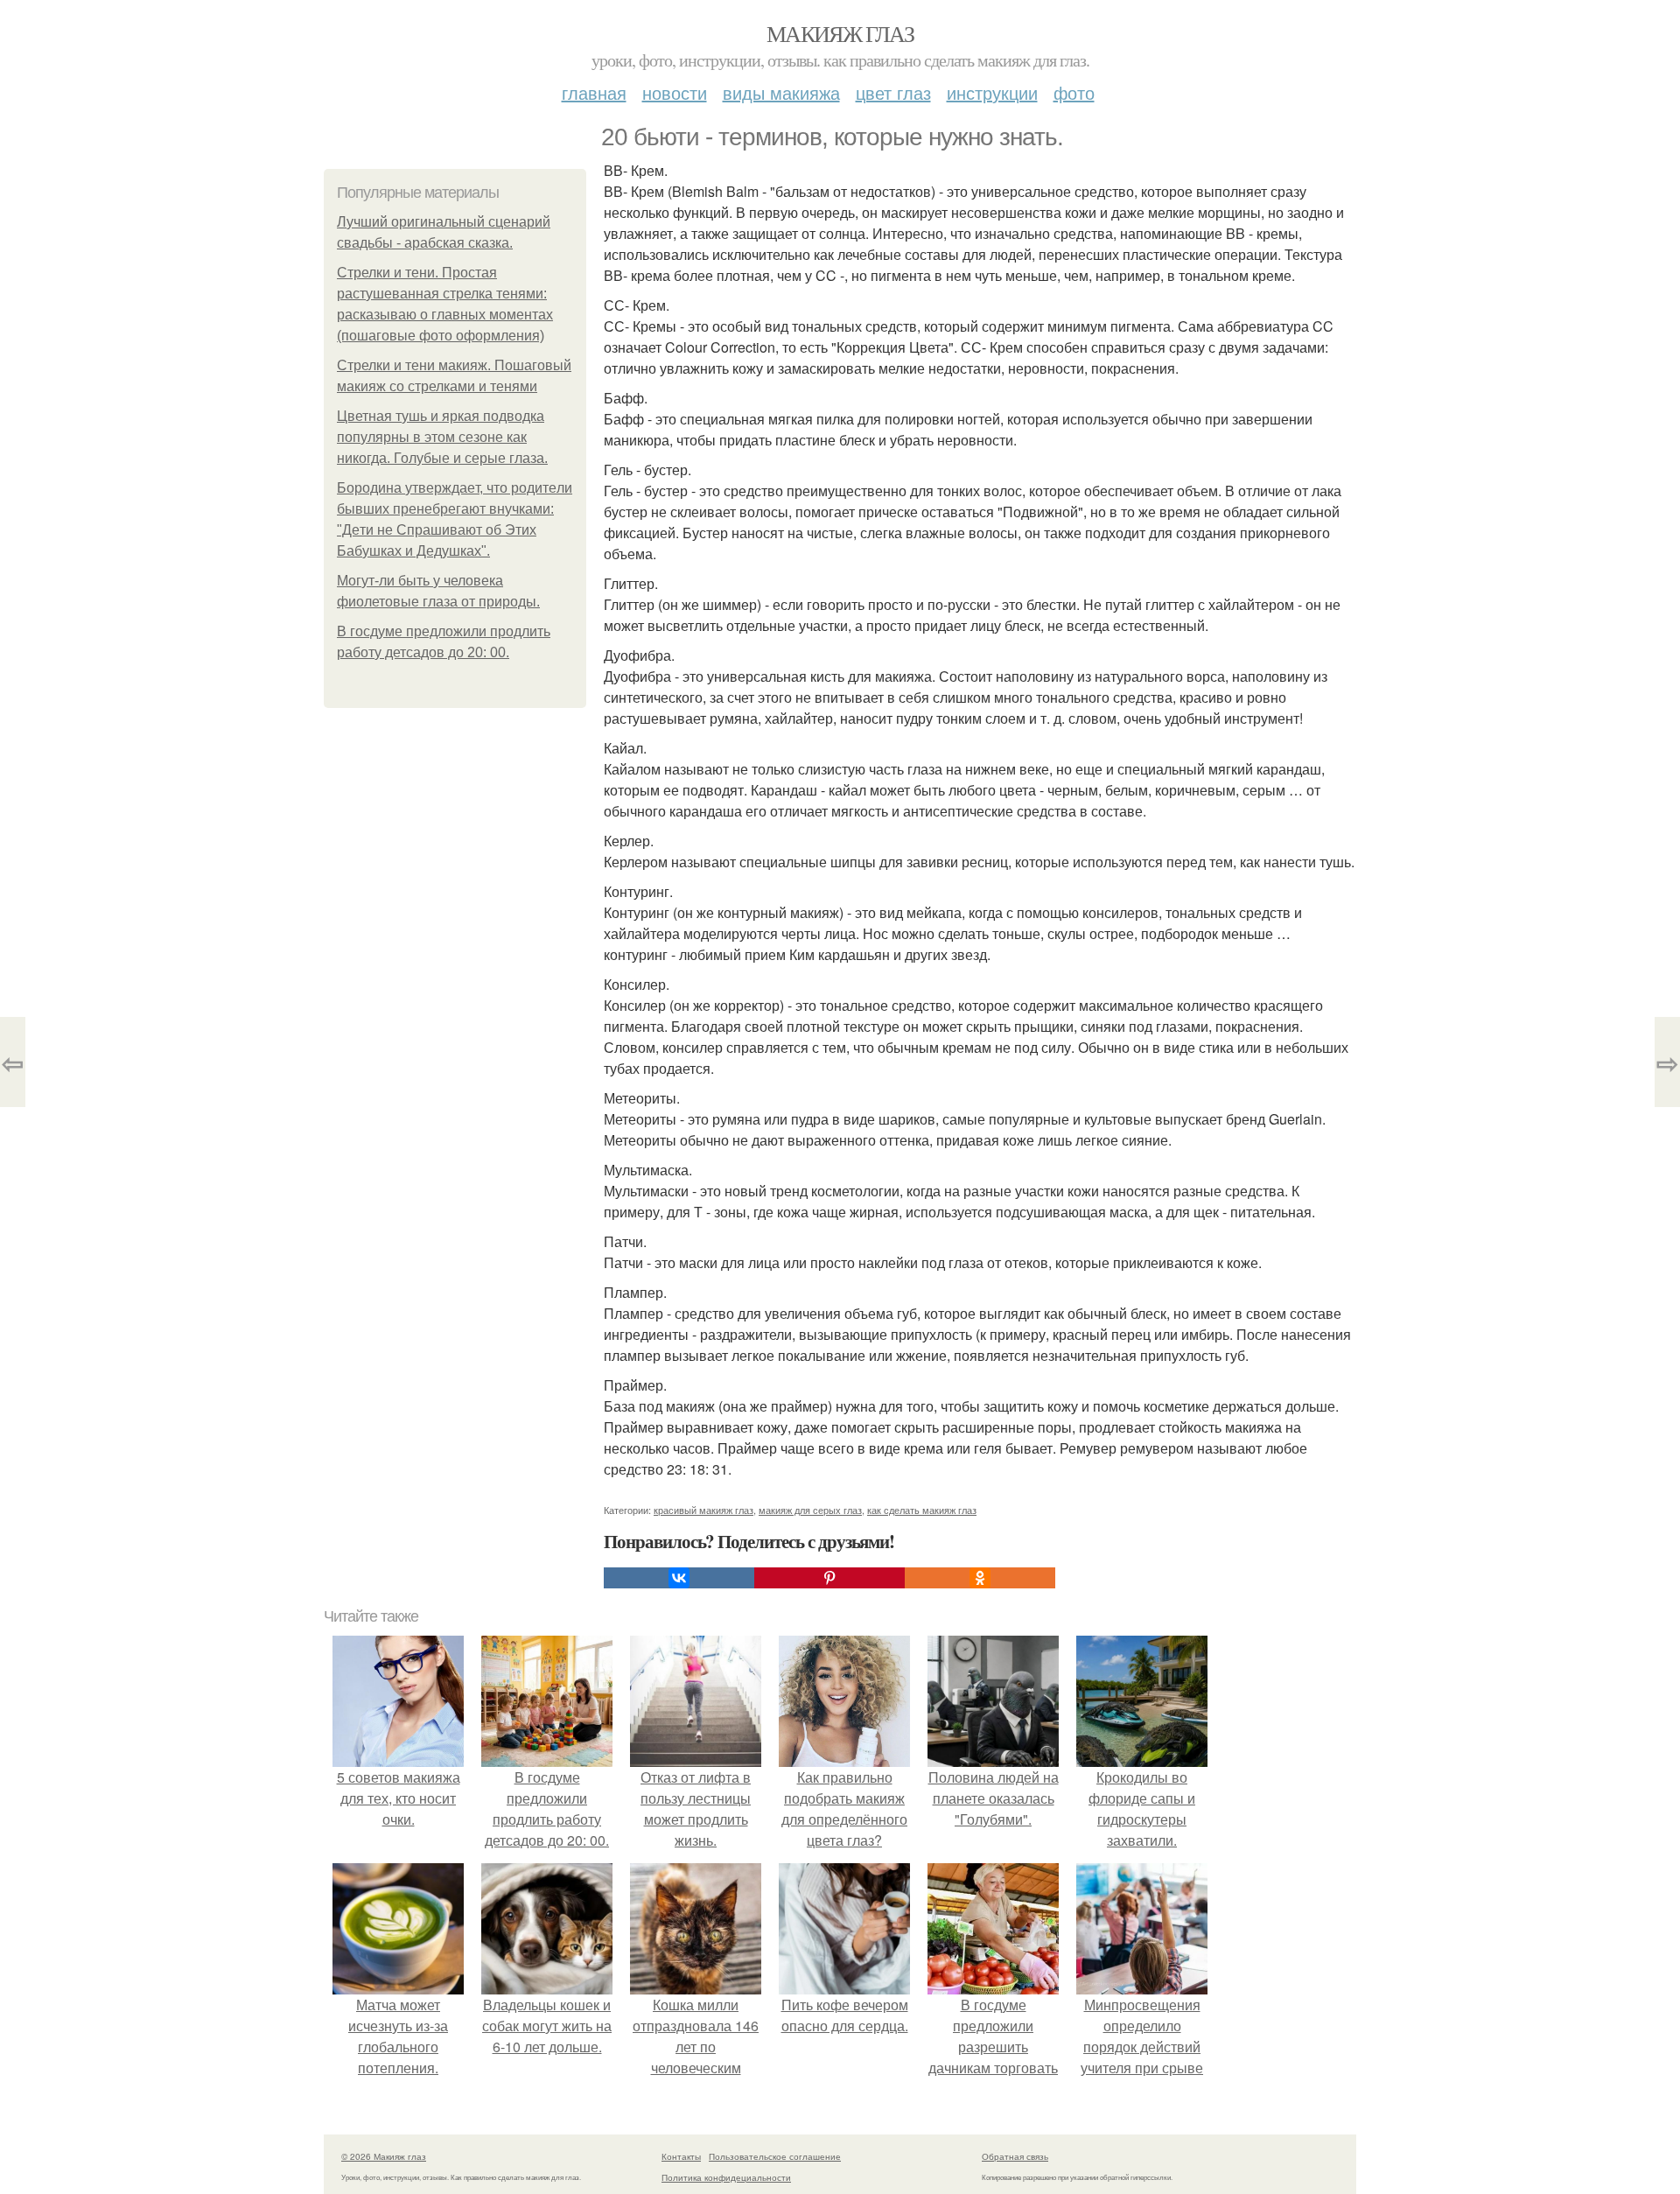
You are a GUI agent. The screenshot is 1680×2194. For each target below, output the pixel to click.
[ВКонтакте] (679, 1578)
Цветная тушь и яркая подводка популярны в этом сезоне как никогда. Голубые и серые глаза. (442, 437)
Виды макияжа (781, 92)
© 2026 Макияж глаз (384, 2156)
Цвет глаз (893, 92)
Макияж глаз (840, 33)
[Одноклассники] (980, 1578)
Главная (594, 92)
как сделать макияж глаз (922, 1510)
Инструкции (992, 92)
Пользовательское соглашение (775, 2156)
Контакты (681, 2156)
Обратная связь (1015, 2156)
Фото (1074, 92)
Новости (675, 92)
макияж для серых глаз (810, 1510)
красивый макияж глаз (703, 1510)
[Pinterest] (829, 1578)
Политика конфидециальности (726, 2177)
